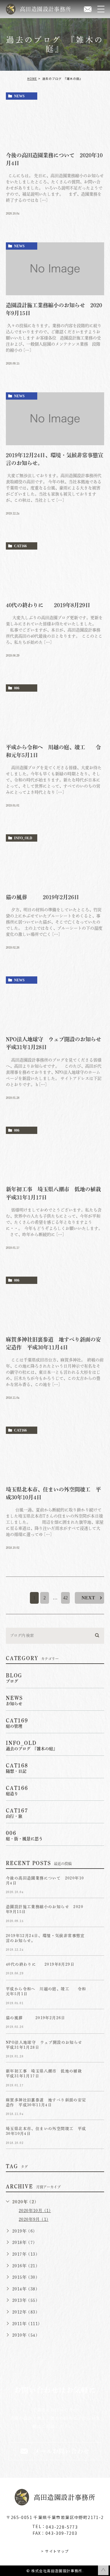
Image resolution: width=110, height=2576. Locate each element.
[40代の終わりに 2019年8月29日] (55, 569)
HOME (32, 78)
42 (65, 1598)
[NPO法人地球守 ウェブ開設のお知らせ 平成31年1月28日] (55, 1003)
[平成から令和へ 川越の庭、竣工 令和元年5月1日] (55, 711)
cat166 (20, 546)
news (19, 96)
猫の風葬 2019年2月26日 (48, 897)
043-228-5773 (62, 2527)
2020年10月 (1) (35, 2211)
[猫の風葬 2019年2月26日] (55, 861)
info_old (23, 838)
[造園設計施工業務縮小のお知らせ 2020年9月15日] (55, 269)
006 (17, 688)
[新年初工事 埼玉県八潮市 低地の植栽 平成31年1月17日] (55, 1153)
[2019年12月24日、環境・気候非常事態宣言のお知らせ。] (55, 419)
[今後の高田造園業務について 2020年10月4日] (55, 119)
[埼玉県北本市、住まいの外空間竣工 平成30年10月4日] (55, 1453)
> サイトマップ (55, 2551)
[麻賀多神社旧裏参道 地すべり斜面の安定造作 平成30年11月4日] (55, 1303)
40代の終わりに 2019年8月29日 (48, 605)
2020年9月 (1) (34, 2219)
